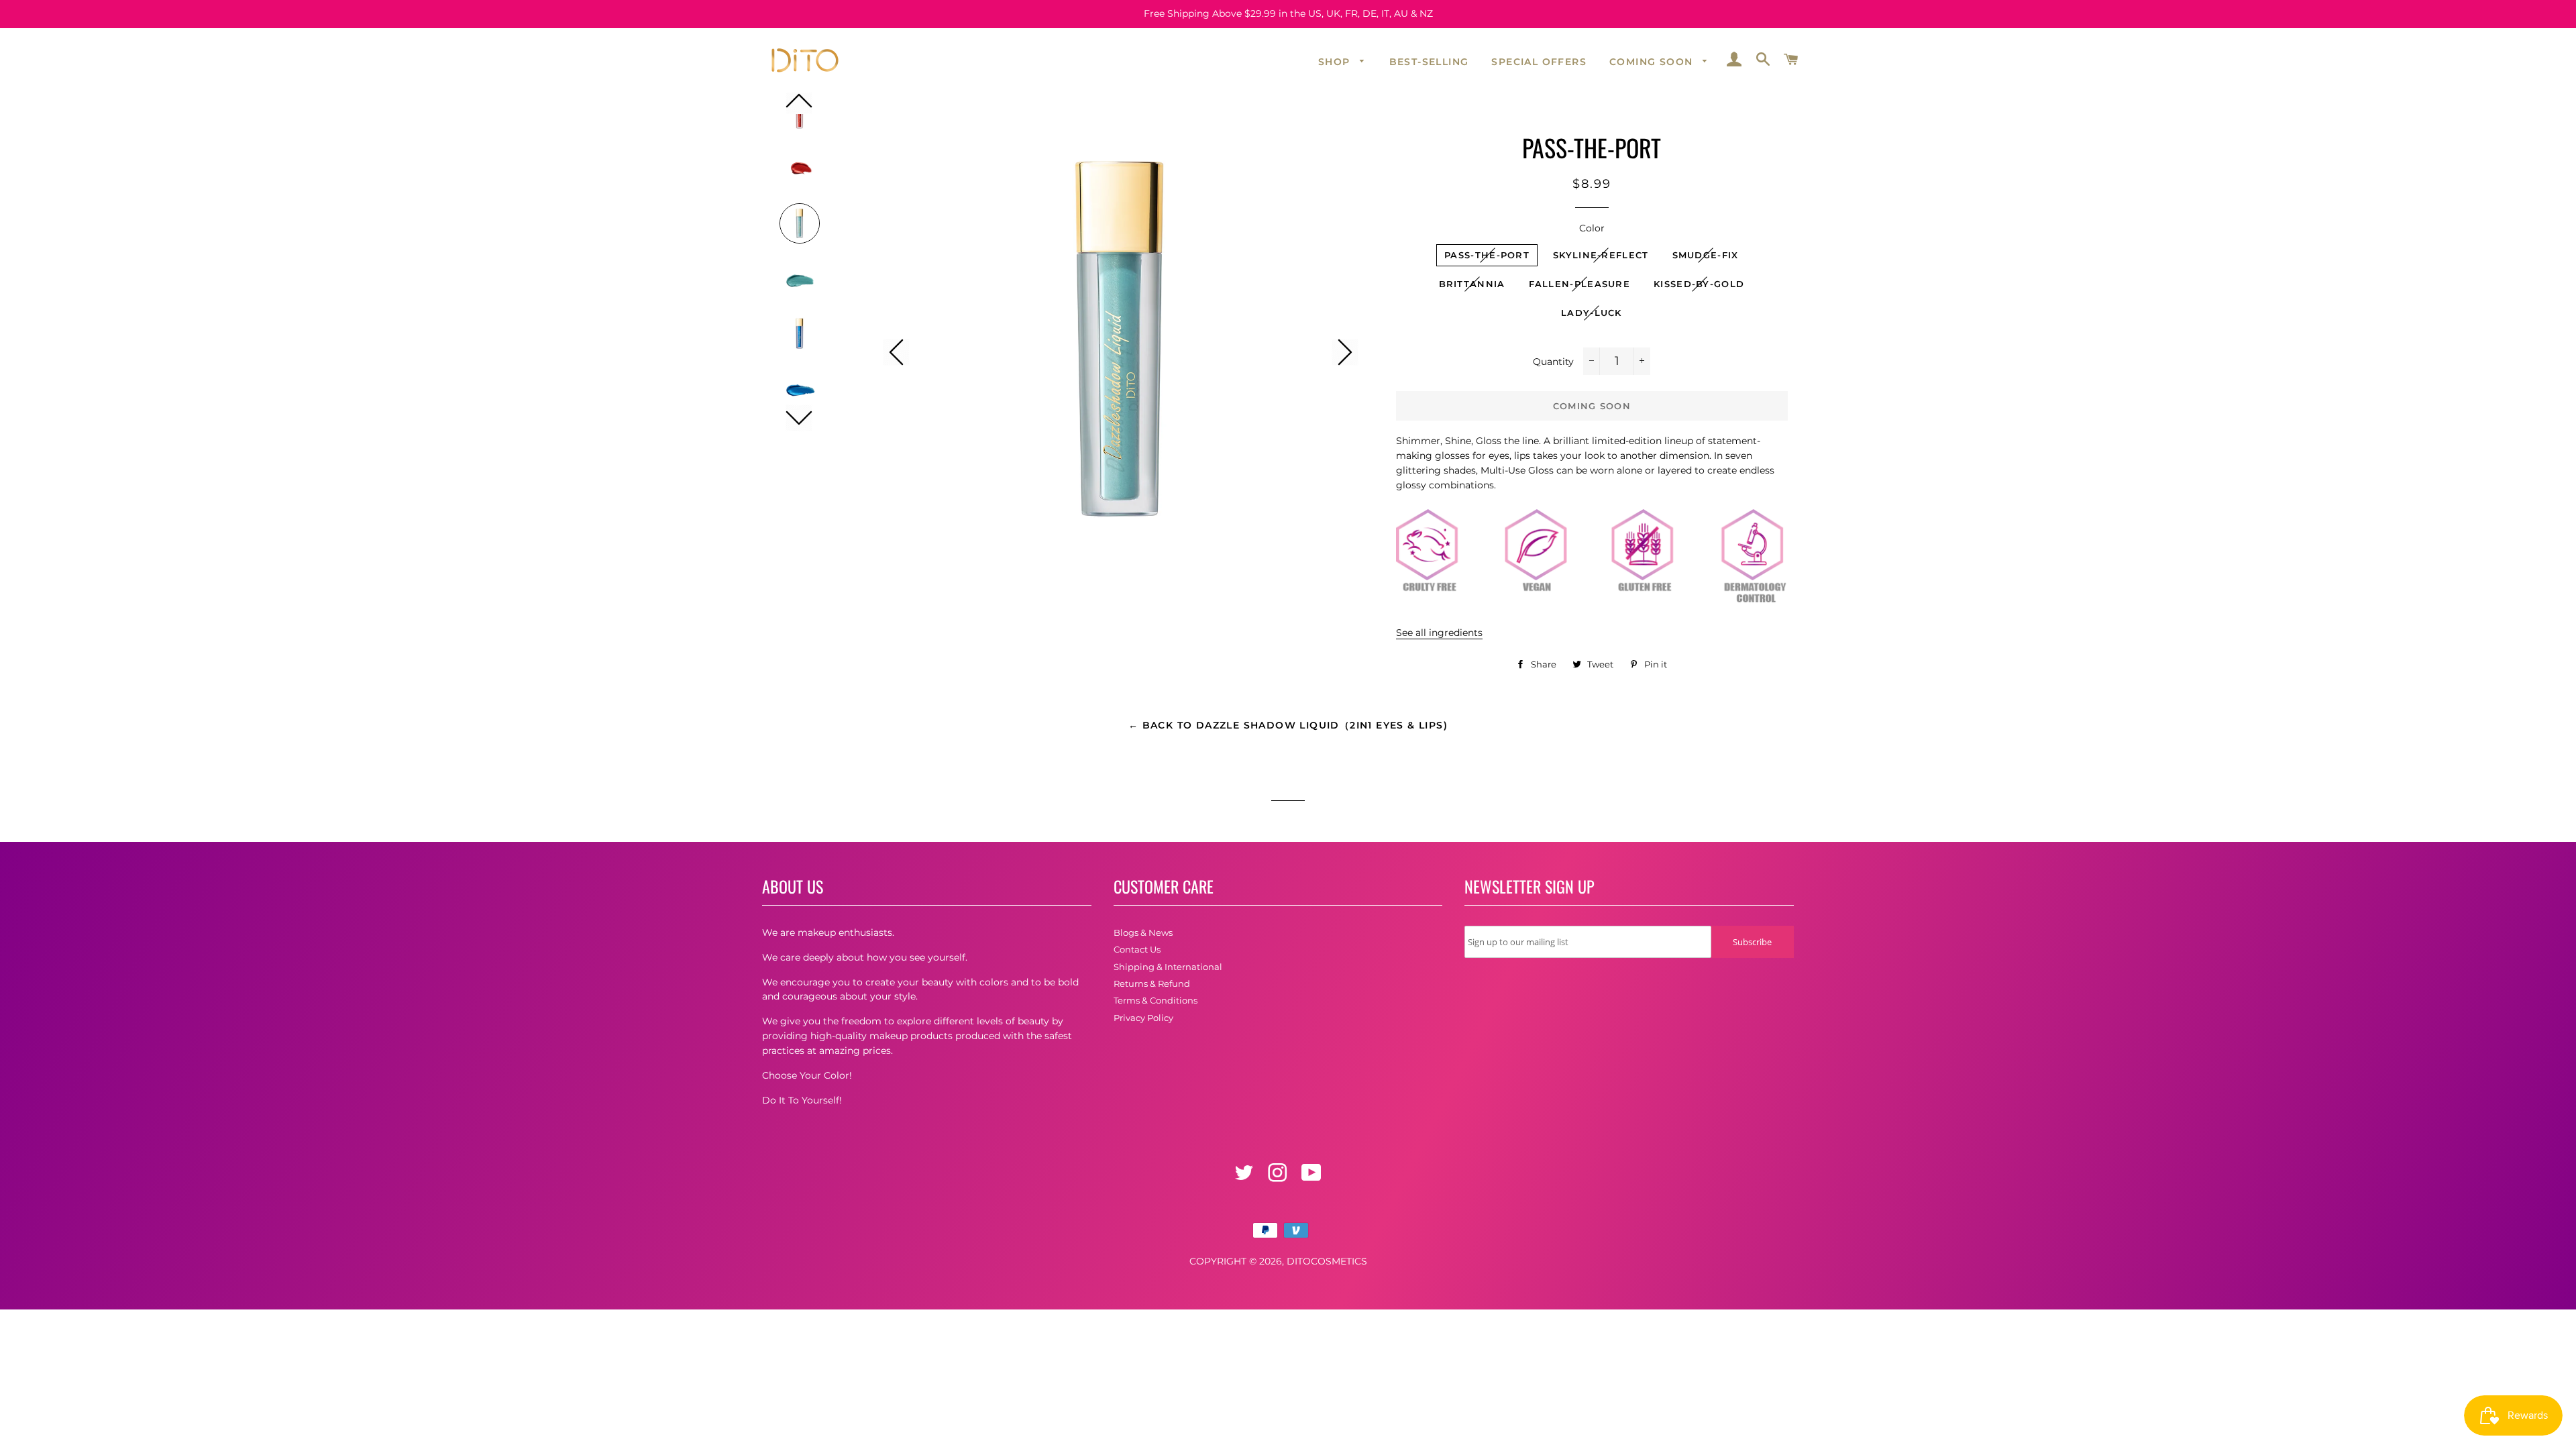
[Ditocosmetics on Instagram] (1279, 1177)
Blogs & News (1143, 932)
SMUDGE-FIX (1706, 255)
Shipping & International (1168, 967)
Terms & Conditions (1156, 1000)
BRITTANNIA (1472, 284)
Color (1592, 228)
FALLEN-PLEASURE (1580, 284)
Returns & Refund (1152, 983)
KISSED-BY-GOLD (1699, 284)
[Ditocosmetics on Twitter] (1245, 1177)
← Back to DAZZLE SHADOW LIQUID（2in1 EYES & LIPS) (1288, 725)
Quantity (1553, 362)
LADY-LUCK (1592, 313)
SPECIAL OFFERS (1539, 62)
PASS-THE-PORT (1487, 255)
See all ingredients (1439, 633)
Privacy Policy (1143, 1018)
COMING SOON (1653, 62)
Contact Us (1137, 949)
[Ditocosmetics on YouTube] (1313, 1177)
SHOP (1336, 62)
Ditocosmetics (1327, 1261)
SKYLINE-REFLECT (1601, 255)
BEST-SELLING (1429, 62)
